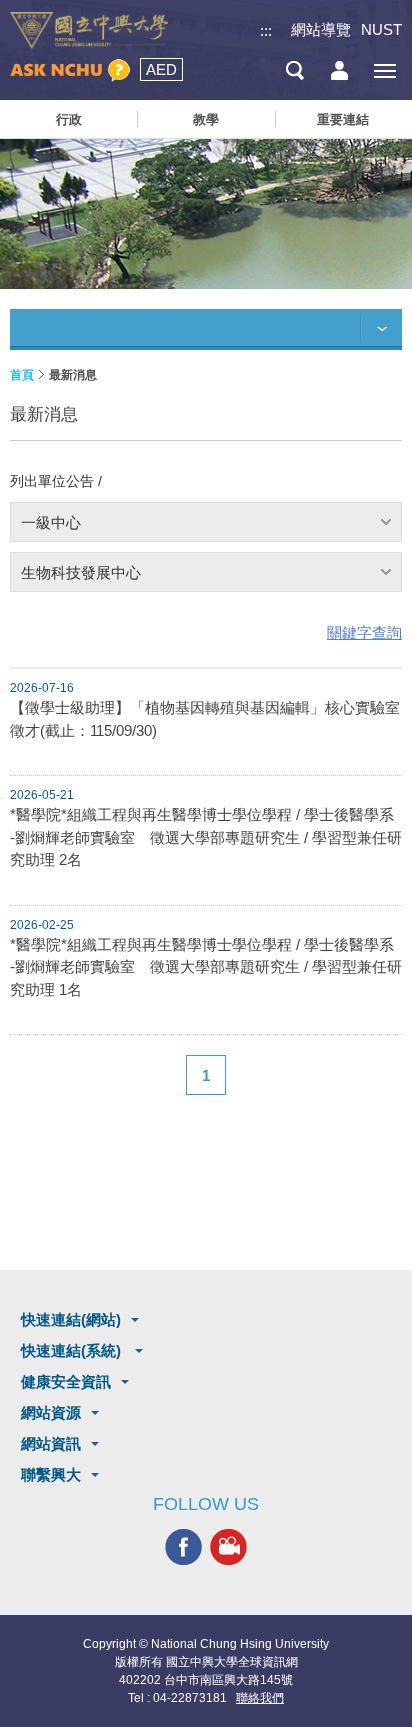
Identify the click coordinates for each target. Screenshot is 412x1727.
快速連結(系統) (73, 1350)
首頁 (22, 375)
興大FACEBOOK (183, 1546)
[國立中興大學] (89, 30)
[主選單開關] (384, 70)
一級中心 (51, 522)
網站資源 (51, 1412)
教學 (206, 119)
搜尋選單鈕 (294, 70)
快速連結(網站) (71, 1319)
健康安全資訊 (66, 1381)
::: (266, 30)
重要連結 (343, 119)
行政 (69, 119)
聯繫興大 (51, 1474)
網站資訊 (51, 1443)
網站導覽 (321, 29)
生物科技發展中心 (81, 572)
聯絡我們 (260, 1698)
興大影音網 (228, 1546)
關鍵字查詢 (364, 632)
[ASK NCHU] (70, 70)
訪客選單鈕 (339, 70)
